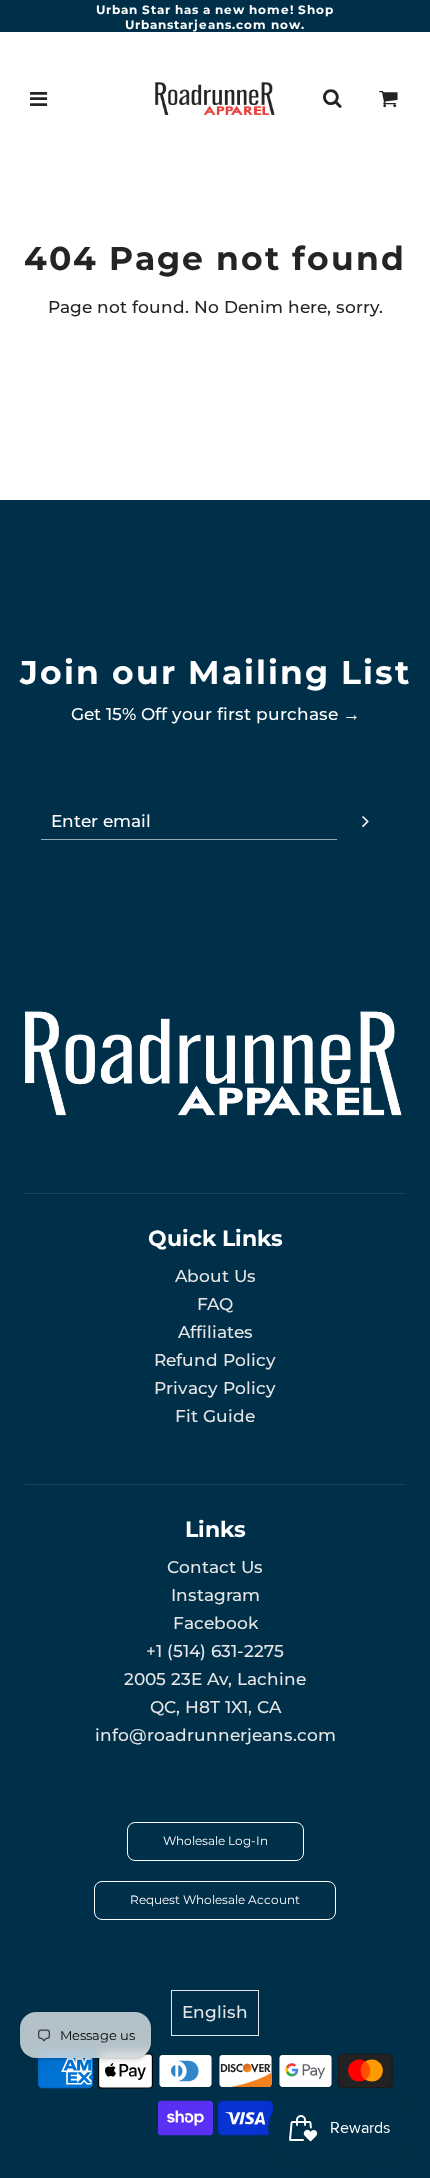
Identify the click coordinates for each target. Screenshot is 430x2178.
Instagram (215, 1595)
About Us (215, 1276)
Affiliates (215, 1332)
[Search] (332, 99)
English (215, 2012)
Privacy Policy (215, 1388)
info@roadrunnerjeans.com (215, 1735)
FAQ (215, 1304)
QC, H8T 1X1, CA (215, 1707)
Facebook (215, 1623)
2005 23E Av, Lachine (215, 1679)
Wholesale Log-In (215, 1840)
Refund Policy (215, 1360)
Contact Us (215, 1567)
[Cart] (389, 99)
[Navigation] (39, 99)
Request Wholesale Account (215, 1899)
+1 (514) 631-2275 (215, 1651)
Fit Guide (215, 1416)
